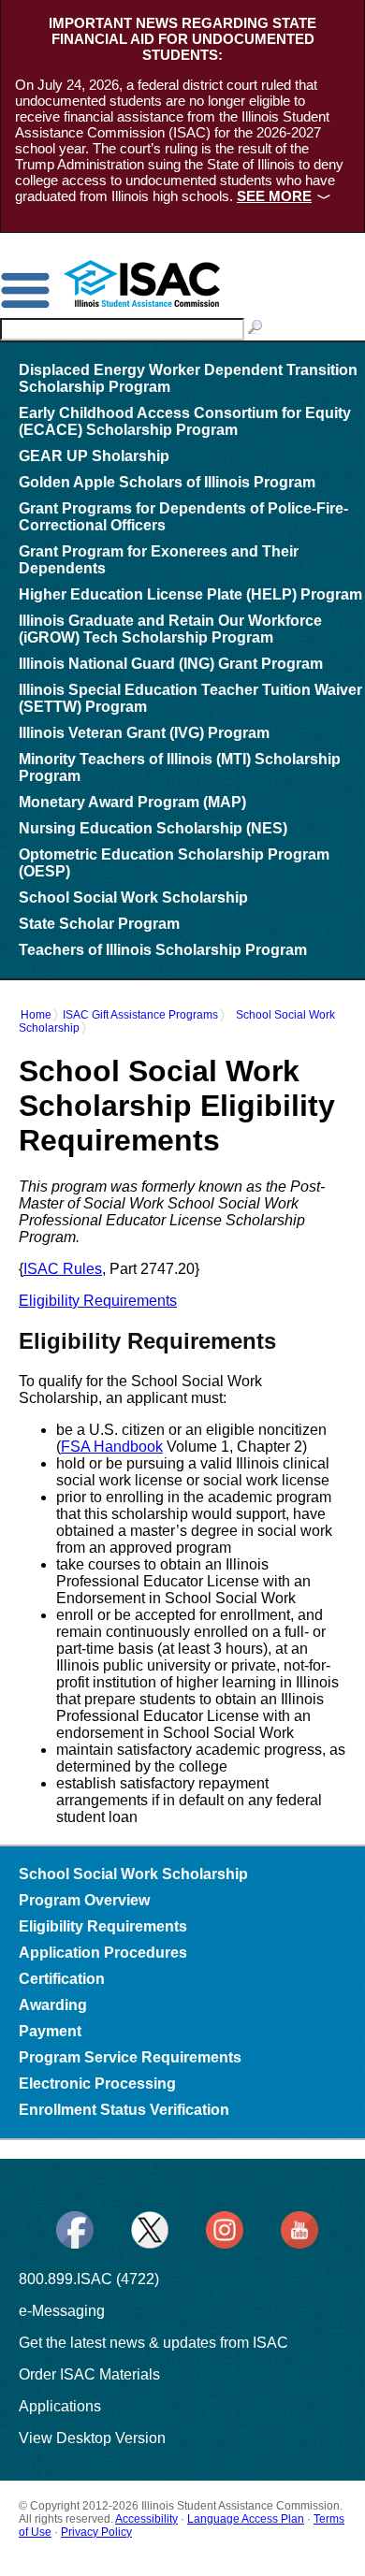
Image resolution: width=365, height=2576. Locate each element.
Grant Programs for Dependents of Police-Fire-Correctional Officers (183, 517)
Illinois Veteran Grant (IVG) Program (144, 733)
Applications (60, 2406)
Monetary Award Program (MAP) (132, 802)
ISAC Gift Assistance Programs (140, 1015)
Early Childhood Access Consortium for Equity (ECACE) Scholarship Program (185, 421)
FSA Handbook (112, 1447)
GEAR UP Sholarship (94, 456)
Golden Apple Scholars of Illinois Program (167, 482)
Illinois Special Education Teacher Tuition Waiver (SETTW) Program (190, 698)
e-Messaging (62, 2311)
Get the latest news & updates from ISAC (153, 2343)
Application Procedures (103, 1953)
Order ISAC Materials (89, 2374)
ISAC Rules (63, 1269)
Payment (50, 2031)
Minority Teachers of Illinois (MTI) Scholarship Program (180, 767)
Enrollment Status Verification (124, 2110)
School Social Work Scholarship (133, 897)
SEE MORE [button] (274, 196)
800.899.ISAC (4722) (89, 2279)
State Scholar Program (99, 924)
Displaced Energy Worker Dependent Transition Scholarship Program (188, 378)
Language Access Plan (246, 2519)
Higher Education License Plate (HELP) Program (190, 594)
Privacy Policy (96, 2532)
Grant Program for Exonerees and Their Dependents (159, 560)
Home (36, 1015)
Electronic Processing (97, 2084)
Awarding (53, 2005)
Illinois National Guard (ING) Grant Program (171, 664)
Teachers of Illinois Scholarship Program (163, 950)
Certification (62, 1979)
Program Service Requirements (130, 2057)
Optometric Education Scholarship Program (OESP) (174, 863)
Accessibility (146, 2519)
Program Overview (84, 1900)
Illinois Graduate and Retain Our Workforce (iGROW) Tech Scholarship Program (170, 629)
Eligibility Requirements (98, 1301)
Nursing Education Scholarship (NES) (153, 828)
